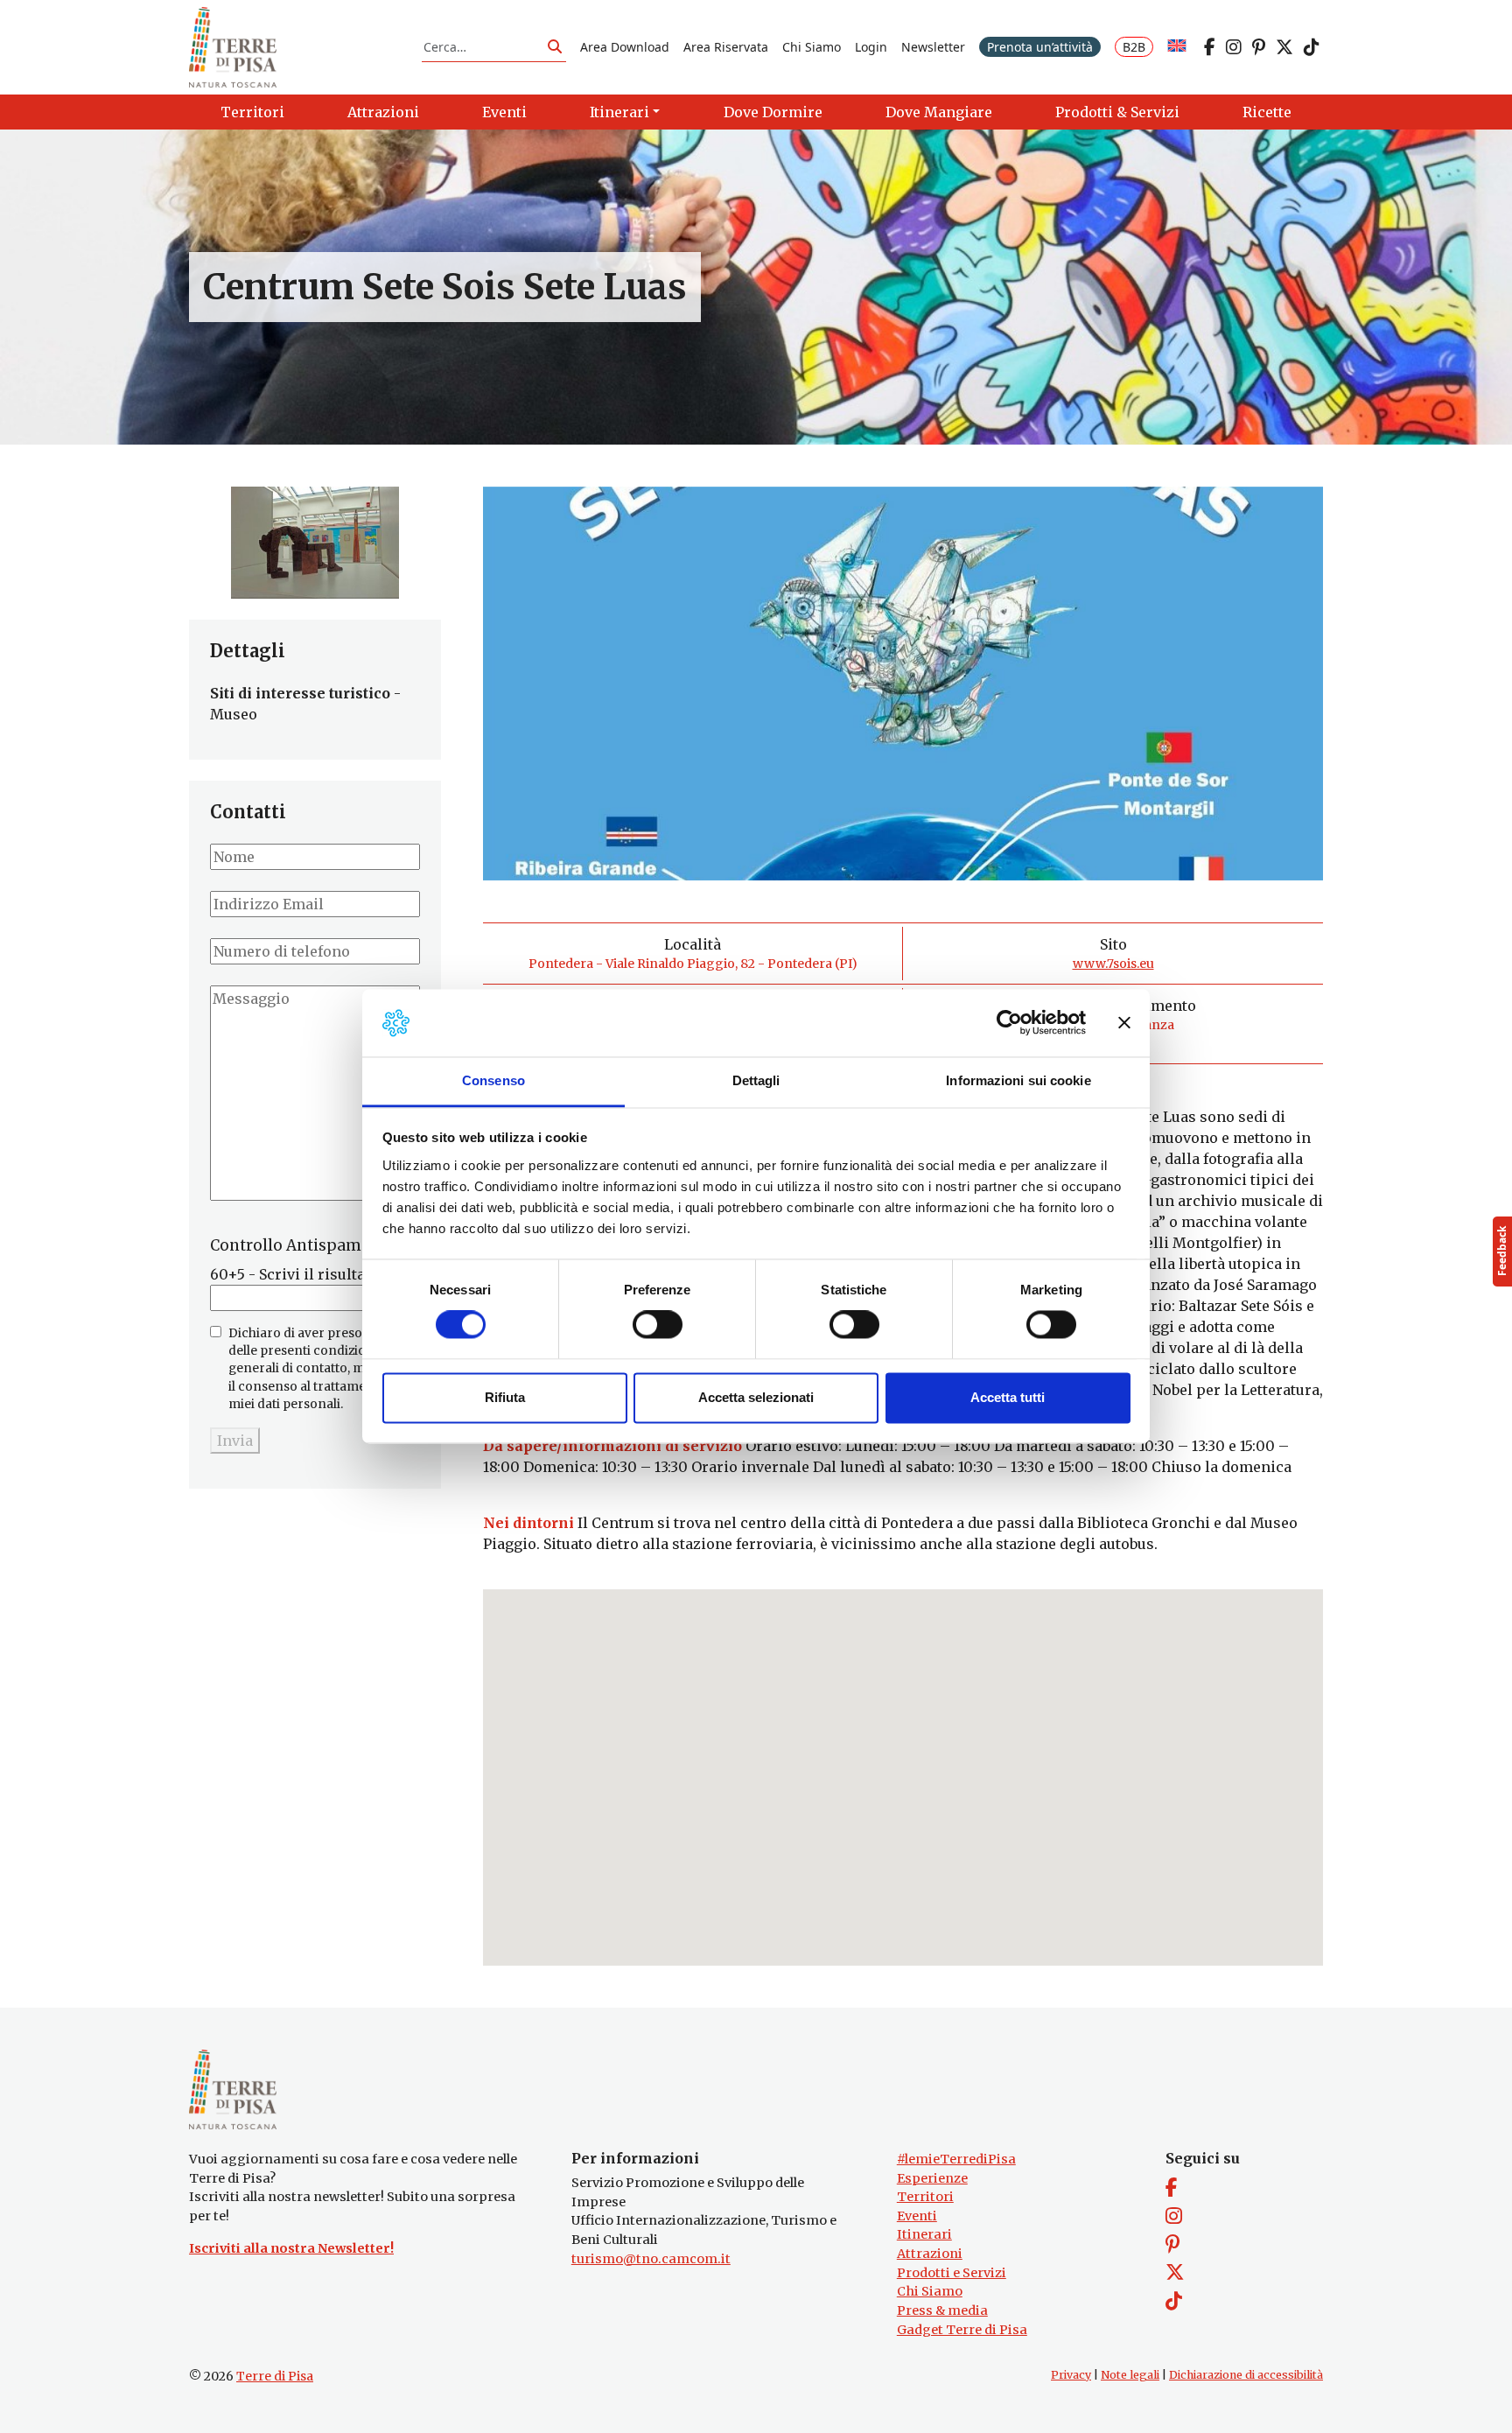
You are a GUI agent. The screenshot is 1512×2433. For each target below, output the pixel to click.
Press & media (942, 2310)
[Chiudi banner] (1124, 1023)
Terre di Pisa (275, 2376)
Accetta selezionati (756, 1397)
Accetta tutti (1008, 1397)
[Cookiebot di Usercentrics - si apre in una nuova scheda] (1009, 1023)
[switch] (658, 1325)
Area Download (625, 47)
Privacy (1071, 2375)
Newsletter (933, 47)
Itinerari (924, 2234)
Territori (925, 2197)
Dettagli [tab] (756, 1080)
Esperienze (932, 2178)
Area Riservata (726, 47)
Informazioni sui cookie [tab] (1018, 1080)
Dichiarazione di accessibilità (1246, 2375)
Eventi (917, 2216)
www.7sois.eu (1113, 964)
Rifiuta (505, 1397)
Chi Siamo (812, 47)
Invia (235, 1441)
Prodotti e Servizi (952, 2273)
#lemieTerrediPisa (956, 2159)
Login (871, 47)
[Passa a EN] (1177, 47)
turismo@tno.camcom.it (651, 2259)
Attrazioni (930, 2254)
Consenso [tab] (493, 1080)
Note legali (1130, 2375)
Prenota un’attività (1040, 47)
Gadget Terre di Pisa (962, 2330)
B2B (1134, 47)
